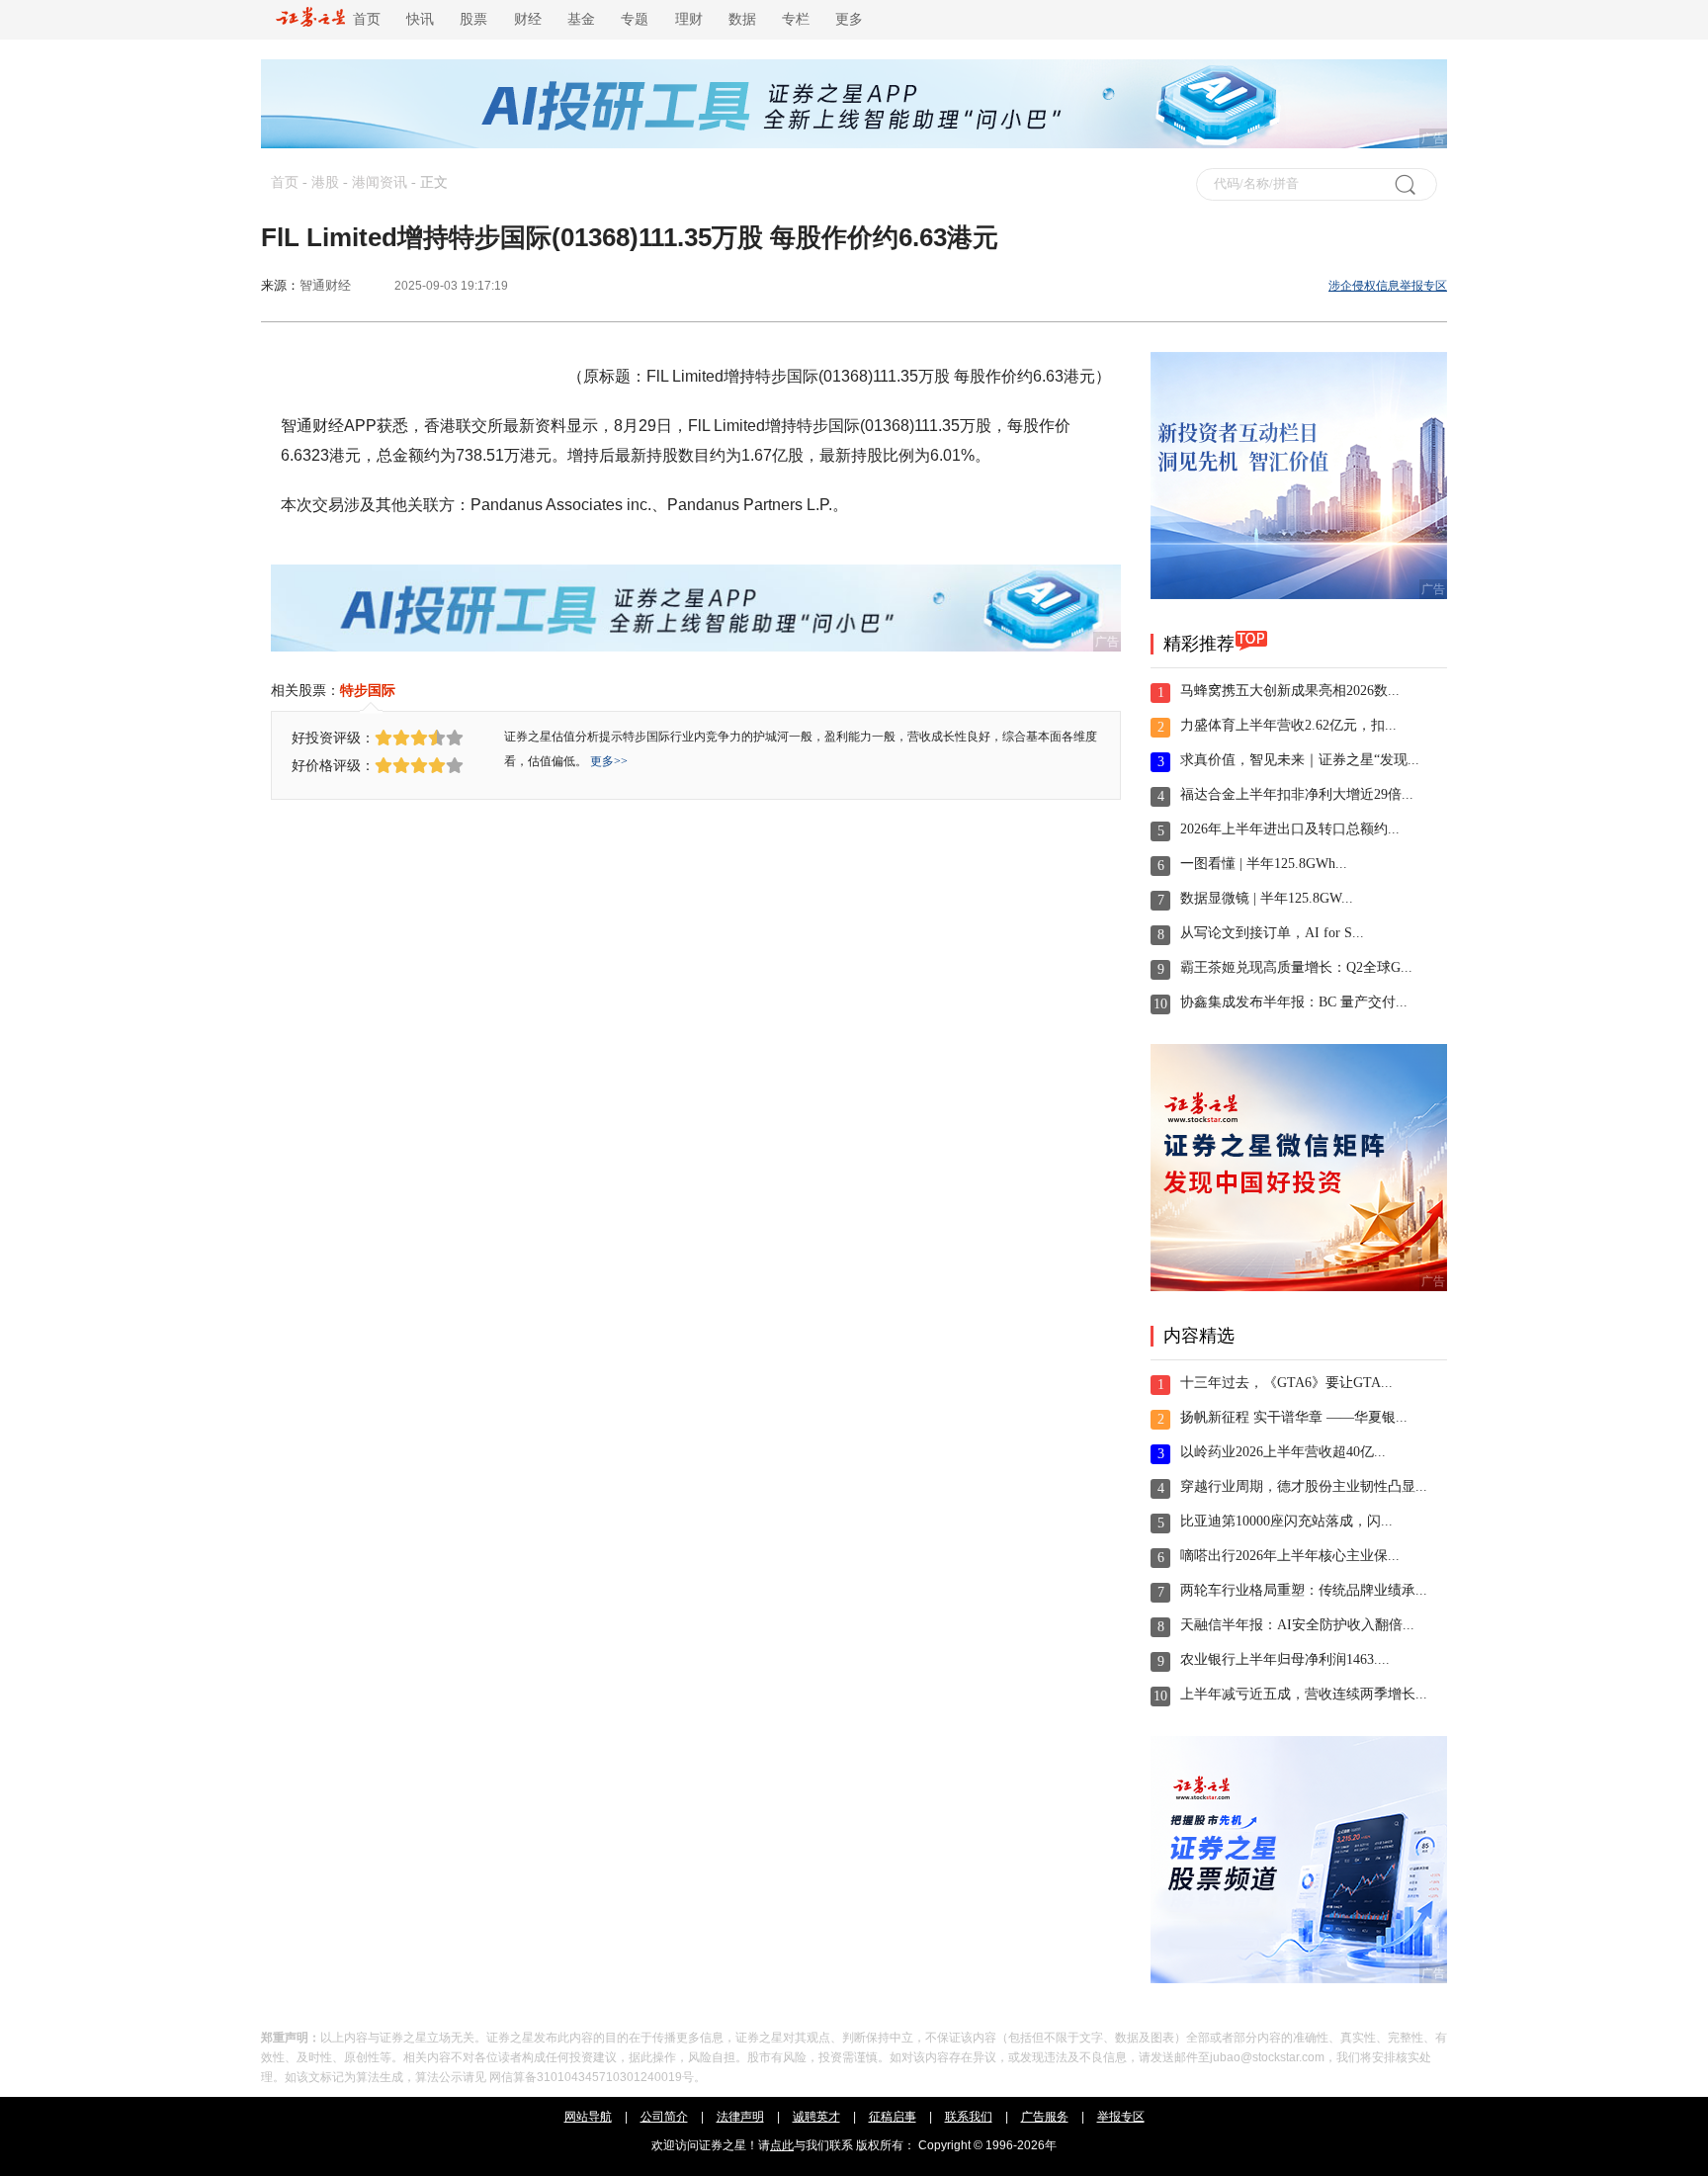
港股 (325, 182)
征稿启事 (893, 2117)
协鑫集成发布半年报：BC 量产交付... (1294, 1002)
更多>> (609, 761)
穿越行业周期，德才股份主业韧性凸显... (1304, 1486)
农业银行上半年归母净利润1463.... (1285, 1659)
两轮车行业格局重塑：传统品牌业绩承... (1304, 1590)
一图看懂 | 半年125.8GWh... (1264, 864)
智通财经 (325, 285)
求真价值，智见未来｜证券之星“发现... (1300, 760)
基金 (581, 19)
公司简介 (664, 2117)
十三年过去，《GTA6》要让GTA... (1286, 1383)
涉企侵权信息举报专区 (1388, 286)
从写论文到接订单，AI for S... (1272, 933)
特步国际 (368, 690)
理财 (689, 19)
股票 (473, 19)
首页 (363, 19)
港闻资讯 (380, 182)
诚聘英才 (816, 2117)
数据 (742, 19)
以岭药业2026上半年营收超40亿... (1283, 1452)
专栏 (796, 19)
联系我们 (969, 2117)
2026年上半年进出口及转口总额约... (1290, 829)
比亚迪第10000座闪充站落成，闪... (1286, 1521)
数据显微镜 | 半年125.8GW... (1267, 898)
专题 (635, 19)
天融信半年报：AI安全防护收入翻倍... (1297, 1625)
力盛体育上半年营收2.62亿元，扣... (1288, 725)
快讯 (420, 19)
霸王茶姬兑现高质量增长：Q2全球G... (1296, 967)
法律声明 (740, 2117)
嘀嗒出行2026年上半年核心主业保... (1290, 1556)
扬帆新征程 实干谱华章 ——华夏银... (1294, 1417)
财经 (528, 19)
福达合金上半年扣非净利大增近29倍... (1297, 794)
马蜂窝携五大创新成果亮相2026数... (1290, 691)
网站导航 (588, 2117)
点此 (782, 2145)
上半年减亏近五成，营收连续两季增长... (1304, 1694)
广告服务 (1045, 2117)
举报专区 (1121, 2117)
